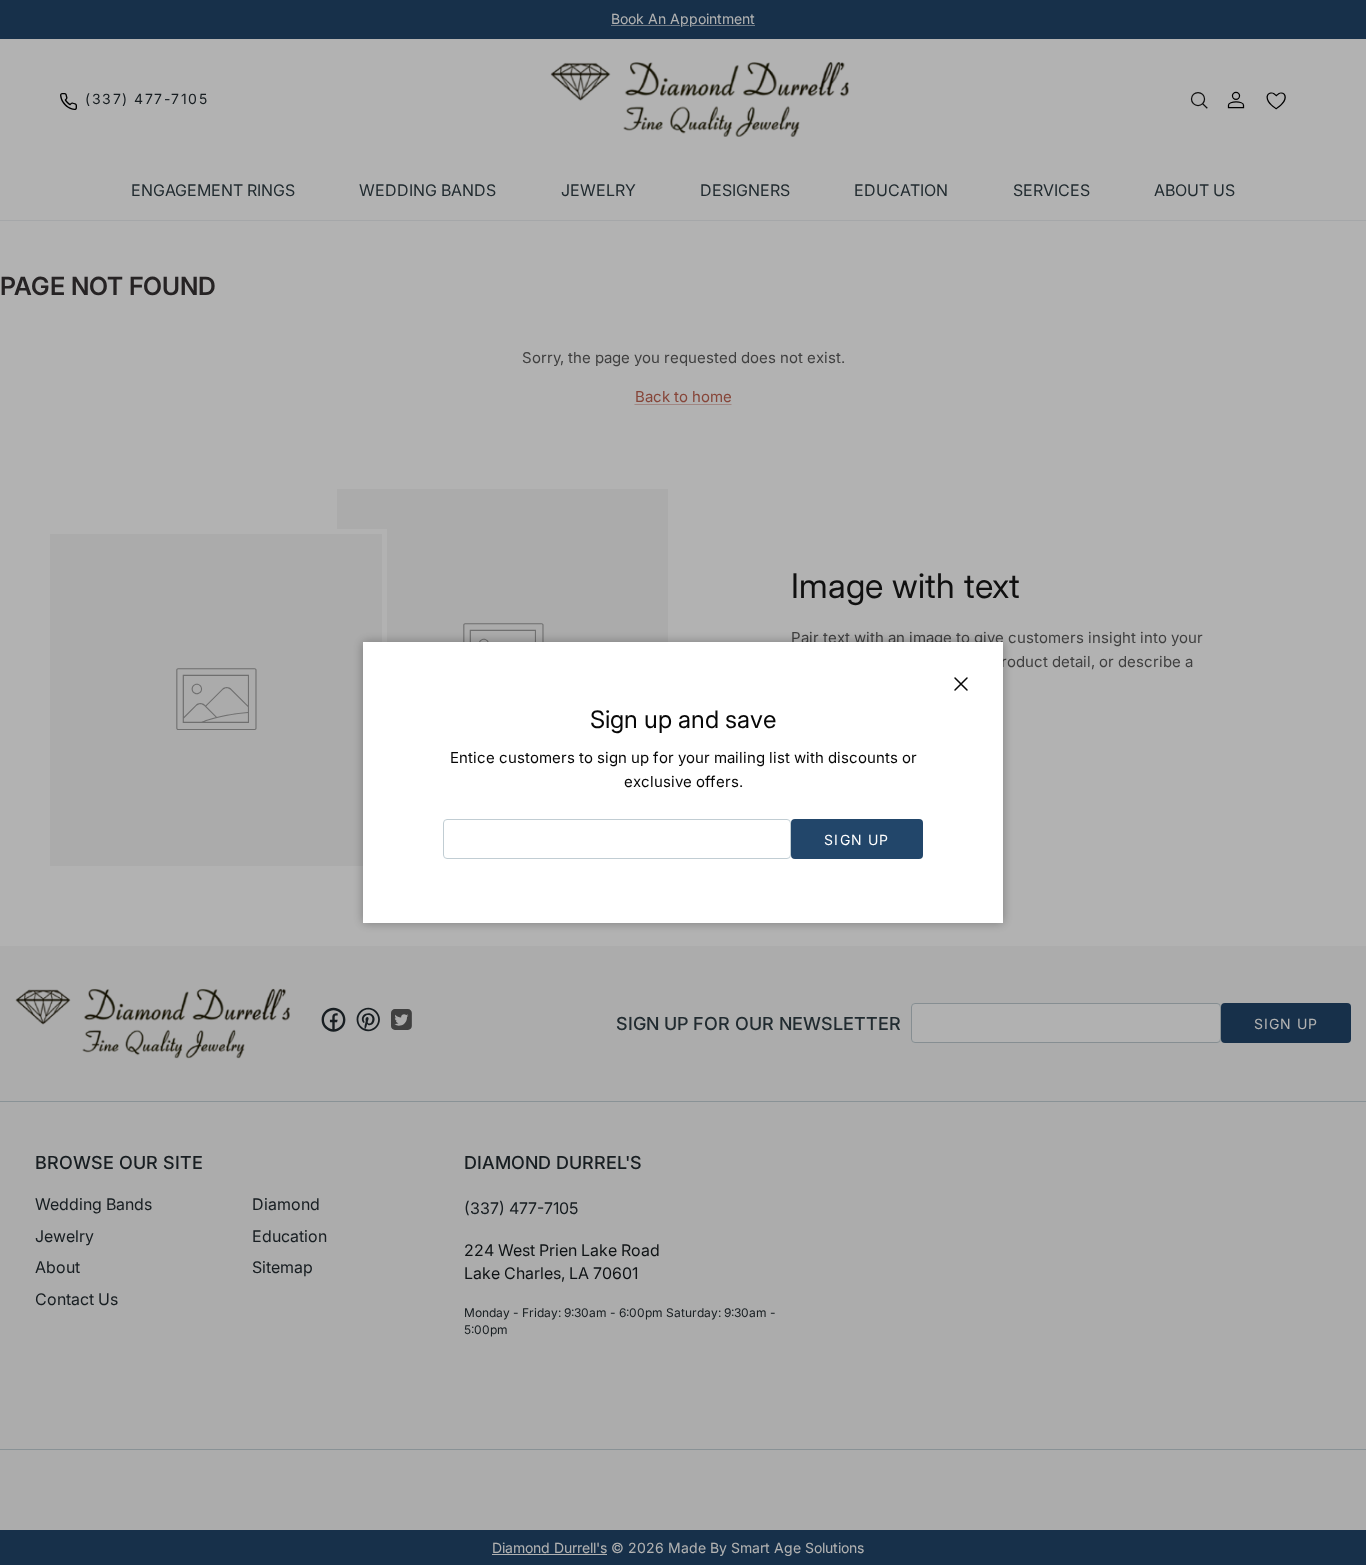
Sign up (856, 839)
